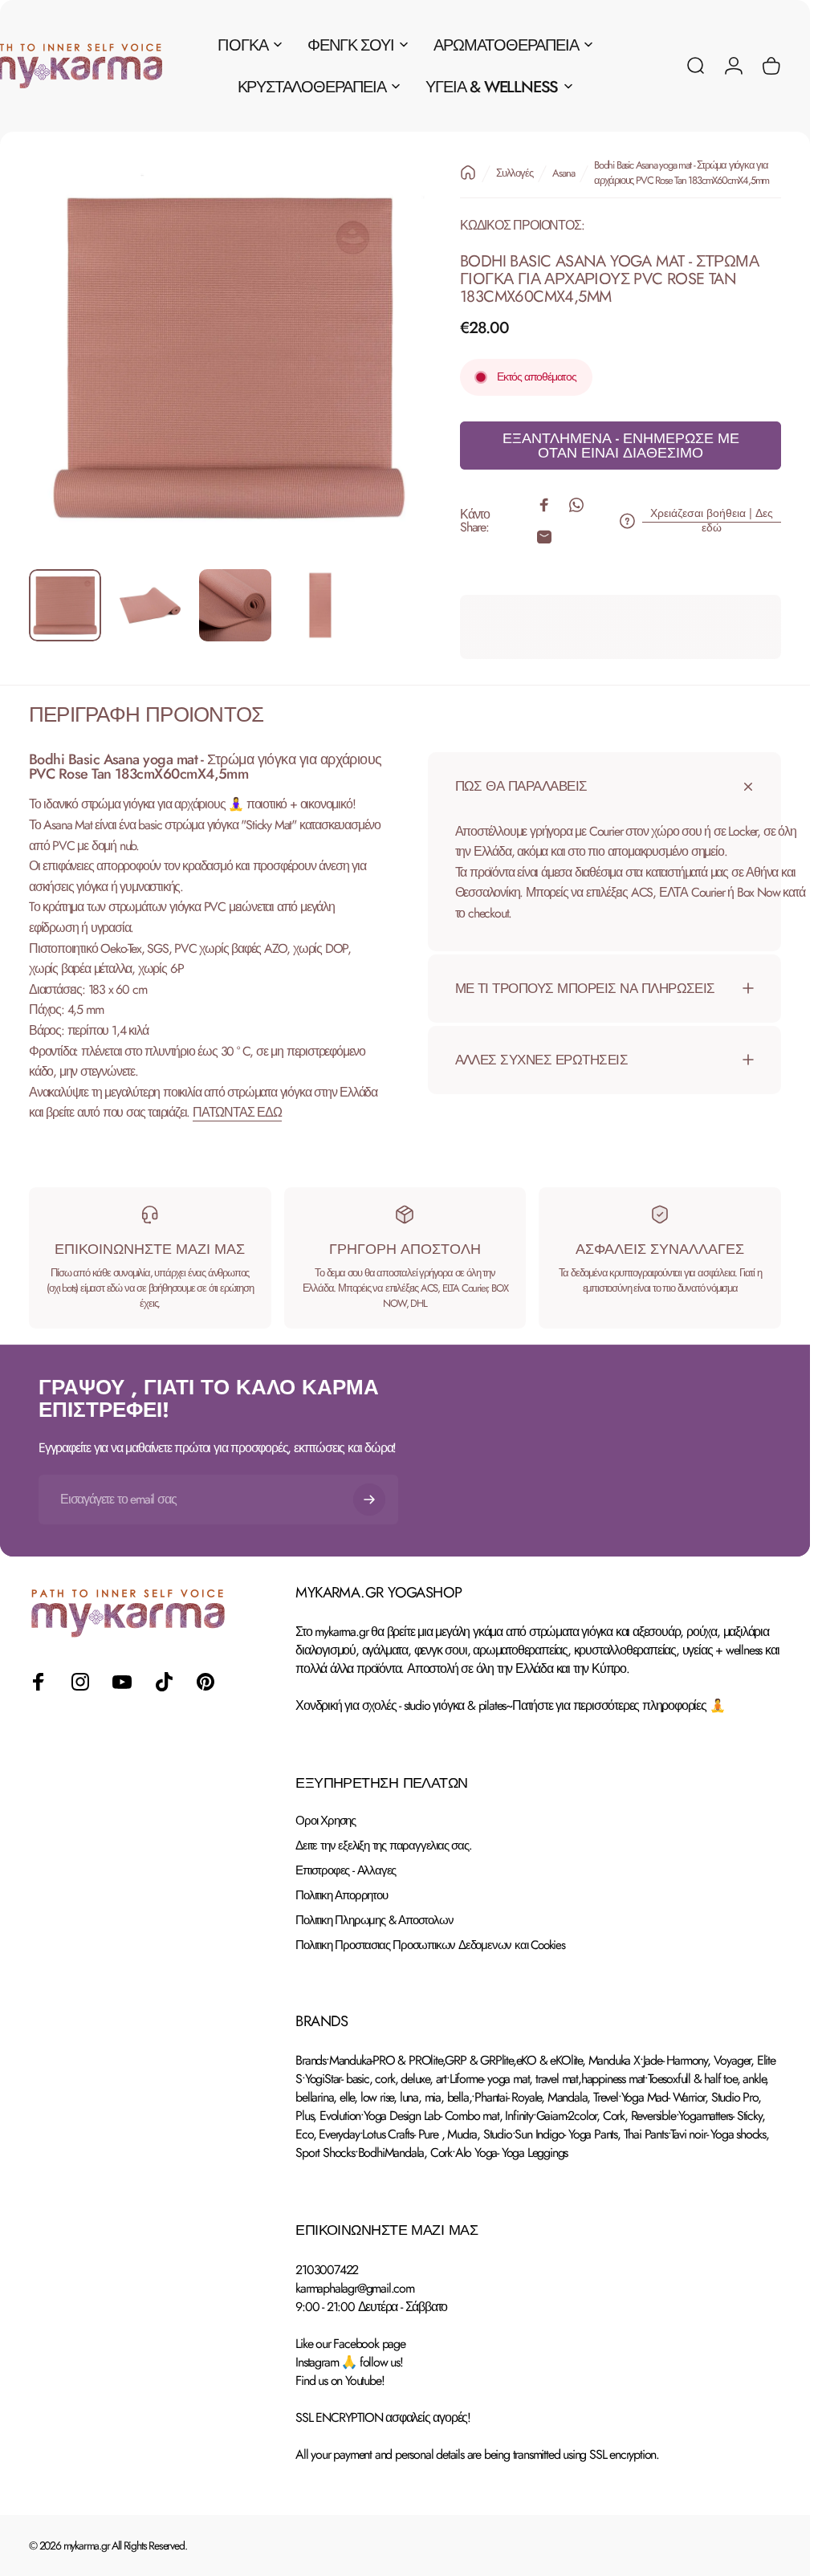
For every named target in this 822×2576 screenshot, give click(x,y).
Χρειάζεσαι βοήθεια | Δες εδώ (712, 521)
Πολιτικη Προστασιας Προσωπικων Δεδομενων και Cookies (430, 1945)
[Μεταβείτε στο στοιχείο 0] (65, 605)
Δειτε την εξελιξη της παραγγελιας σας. (383, 1846)
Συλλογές (514, 173)
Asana (563, 173)
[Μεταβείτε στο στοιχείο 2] (150, 605)
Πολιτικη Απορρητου (341, 1896)
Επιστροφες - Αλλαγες (346, 1871)
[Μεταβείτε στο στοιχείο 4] (320, 605)
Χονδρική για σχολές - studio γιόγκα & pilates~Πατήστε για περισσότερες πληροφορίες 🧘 (510, 1705)
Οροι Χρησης (326, 1821)
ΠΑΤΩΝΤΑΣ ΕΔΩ (237, 1112)
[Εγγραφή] (369, 1500)
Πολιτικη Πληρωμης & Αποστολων (374, 1921)
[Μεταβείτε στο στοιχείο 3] (235, 605)
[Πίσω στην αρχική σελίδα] (468, 173)
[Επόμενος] (389, 383)
